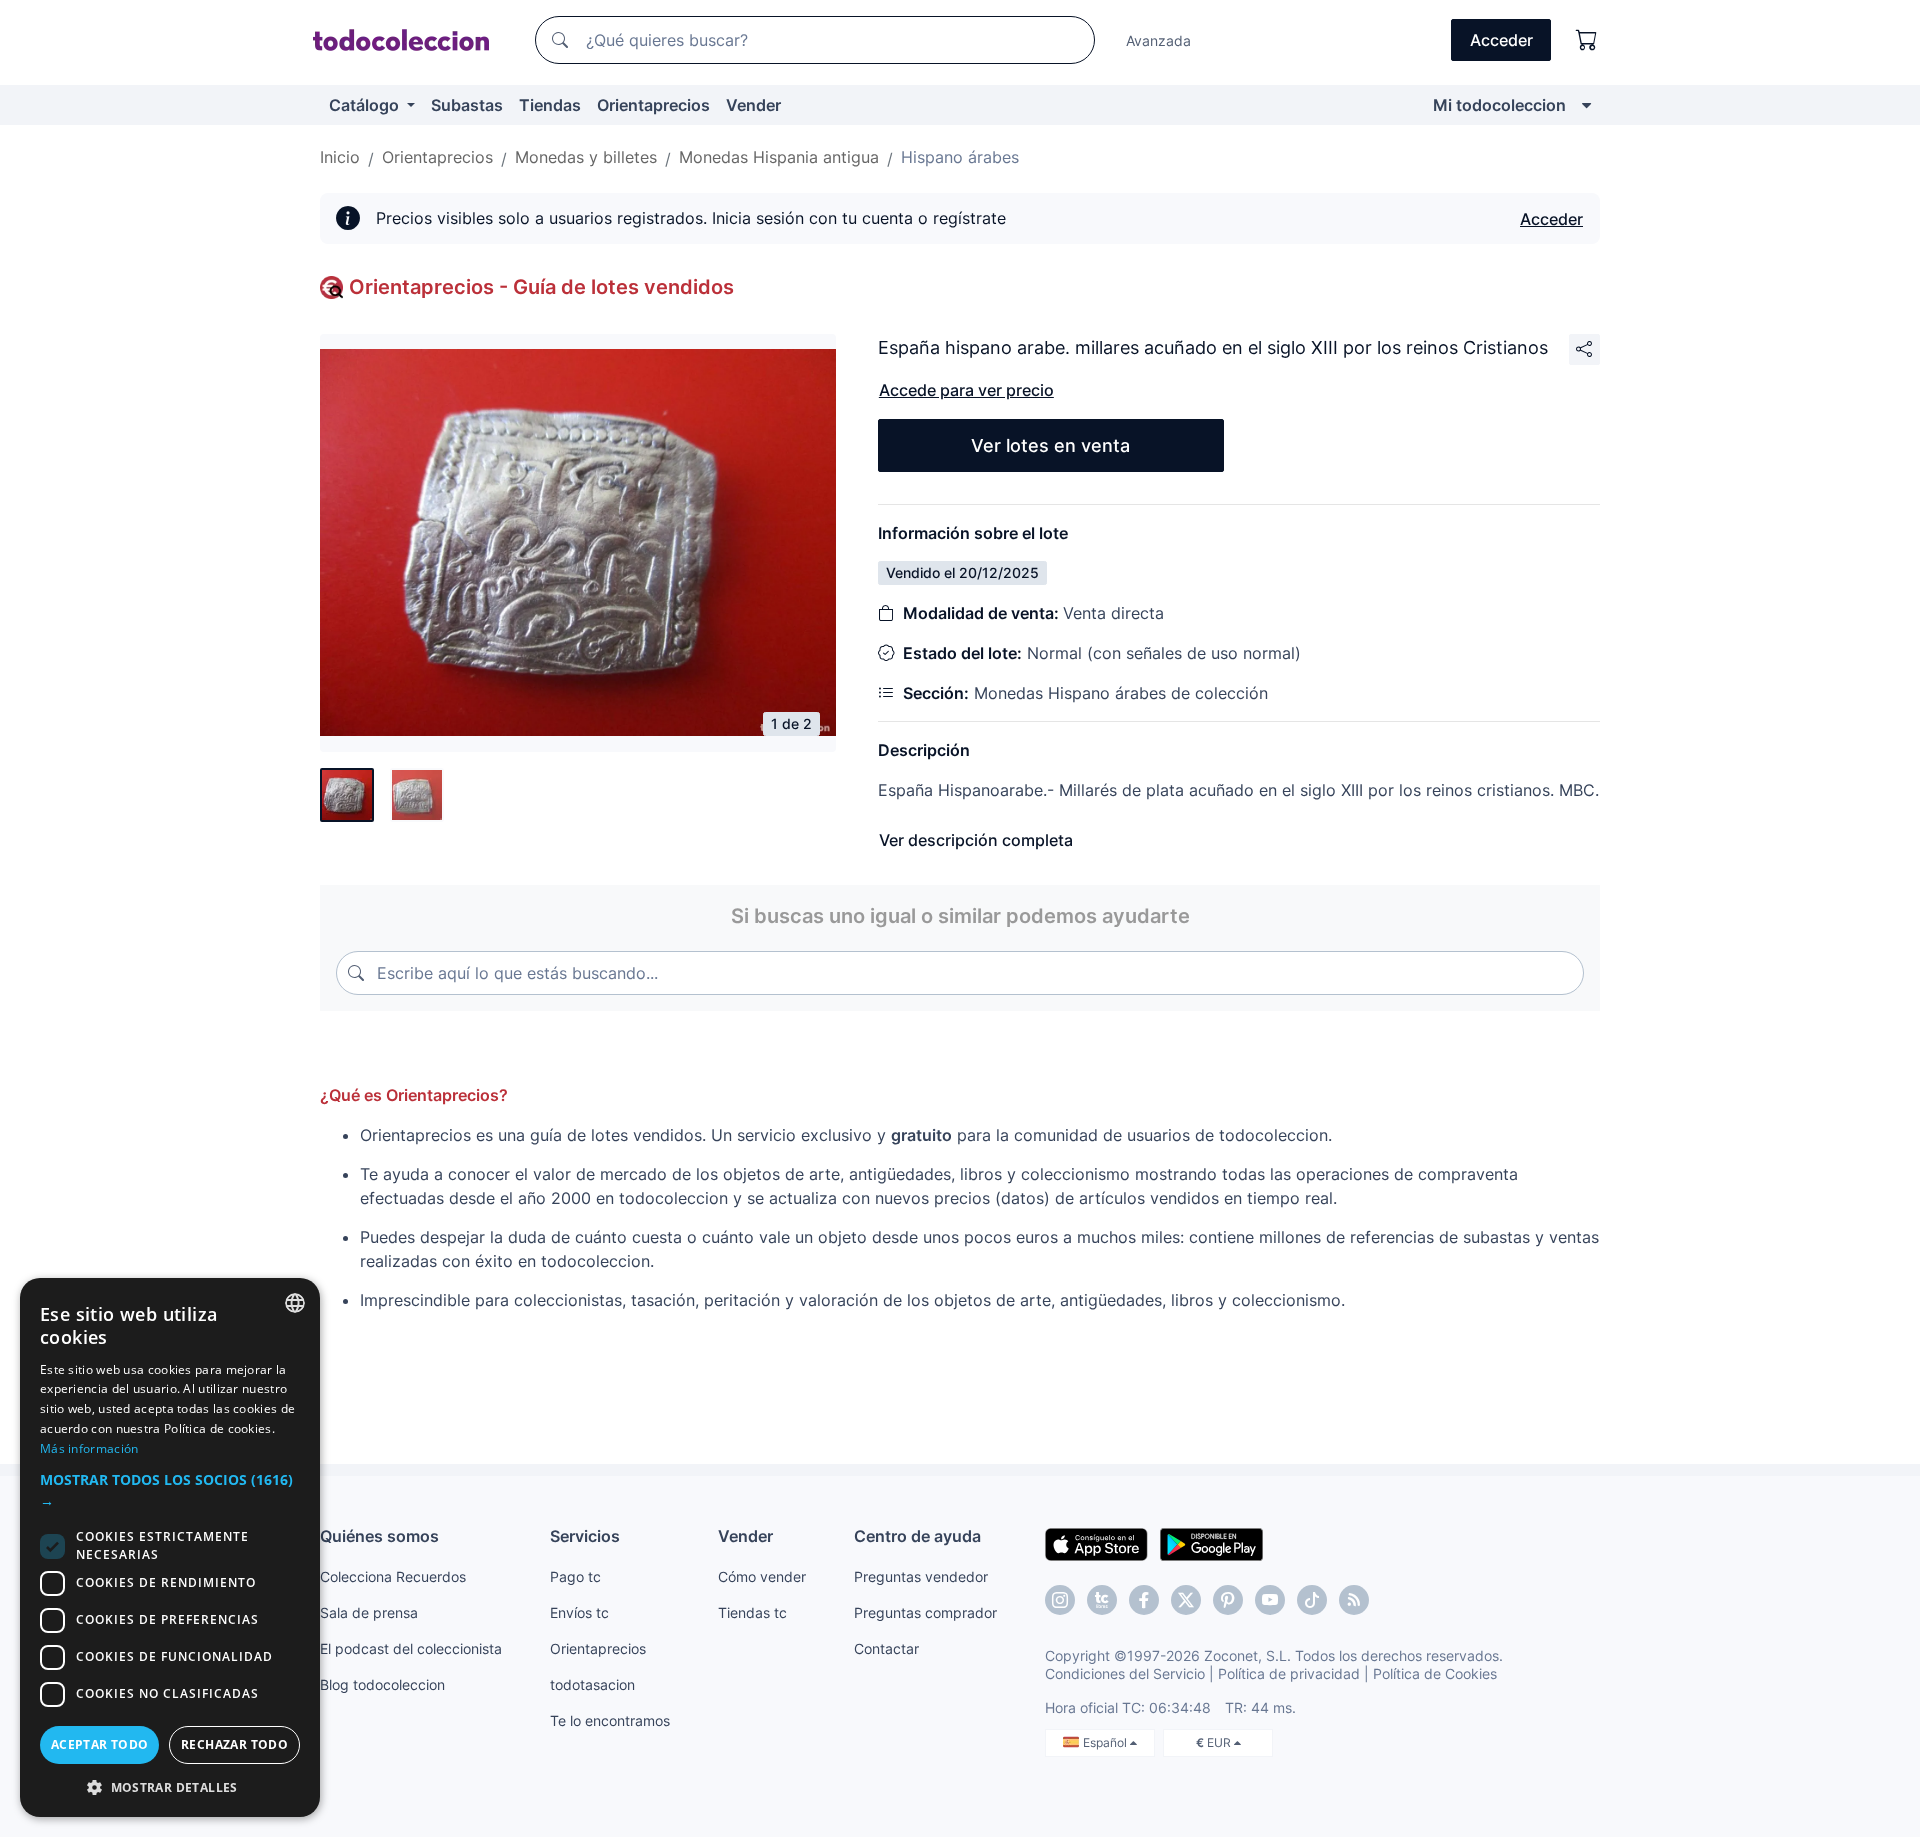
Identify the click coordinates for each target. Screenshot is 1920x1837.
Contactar (886, 1648)
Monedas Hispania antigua (779, 157)
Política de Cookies (1435, 1673)
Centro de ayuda (917, 1536)
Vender (753, 105)
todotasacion (592, 1684)
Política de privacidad (1289, 1673)
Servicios (585, 1536)
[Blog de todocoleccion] (1354, 1600)
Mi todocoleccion (1499, 105)
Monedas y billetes (586, 157)
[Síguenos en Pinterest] (1228, 1600)
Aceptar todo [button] (100, 1744)
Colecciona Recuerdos (393, 1576)
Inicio (340, 157)
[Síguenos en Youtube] (1270, 1600)
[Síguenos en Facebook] (1144, 1600)
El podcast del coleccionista (411, 1648)
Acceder (1551, 219)
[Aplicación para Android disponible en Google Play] (1211, 1543)
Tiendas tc (752, 1612)
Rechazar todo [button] (234, 1744)
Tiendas (550, 105)
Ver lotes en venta (1050, 445)
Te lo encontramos (610, 1720)
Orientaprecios (653, 105)
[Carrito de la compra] (1587, 40)
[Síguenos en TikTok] (1312, 1600)
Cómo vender (762, 1576)
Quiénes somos (379, 1536)
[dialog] (170, 1547)
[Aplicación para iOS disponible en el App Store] (1096, 1543)
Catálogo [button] (366, 105)
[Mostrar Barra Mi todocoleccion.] (1586, 105)
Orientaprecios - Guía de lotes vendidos (541, 287)
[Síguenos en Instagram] (1060, 1600)
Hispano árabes (960, 157)
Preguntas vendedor (921, 1576)
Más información (89, 1448)
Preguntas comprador (925, 1612)
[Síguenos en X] (1186, 1600)
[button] (170, 1490)
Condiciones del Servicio (1125, 1673)
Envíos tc (579, 1612)
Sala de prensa (369, 1612)
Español (1106, 1742)
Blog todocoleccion (382, 1684)
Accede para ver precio (966, 390)
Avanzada (1158, 40)
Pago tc (575, 1576)
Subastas (467, 105)
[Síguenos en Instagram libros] (1102, 1600)
